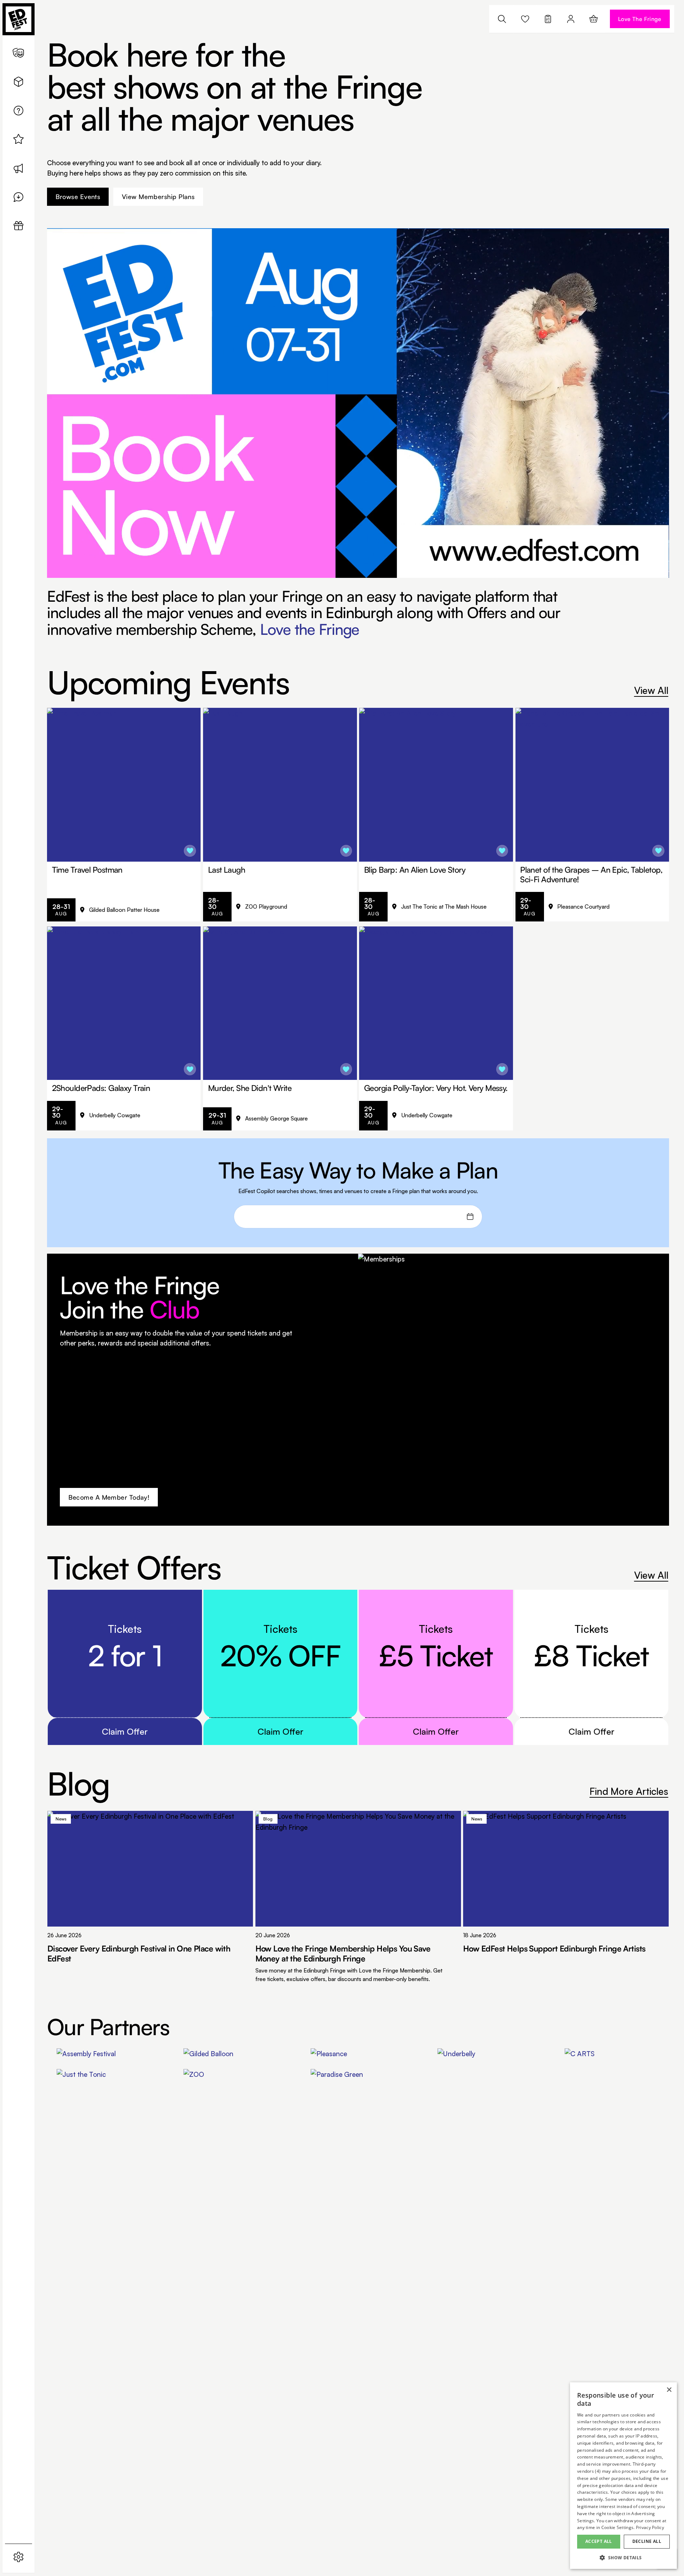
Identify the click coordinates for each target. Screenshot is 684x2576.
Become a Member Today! (109, 1497)
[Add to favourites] (190, 851)
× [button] (669, 2390)
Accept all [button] (599, 2541)
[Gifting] (19, 226)
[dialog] (623, 2476)
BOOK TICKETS (138, 910)
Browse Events (78, 197)
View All (651, 690)
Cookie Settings (618, 2527)
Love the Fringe (310, 629)
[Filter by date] (470, 1217)
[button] (623, 2558)
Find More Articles (629, 1791)
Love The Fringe (640, 19)
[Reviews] (19, 197)
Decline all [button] (647, 2541)
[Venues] (19, 82)
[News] (19, 168)
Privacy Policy (650, 2527)
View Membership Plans (158, 197)
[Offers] (19, 139)
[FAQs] (19, 111)
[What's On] (19, 53)
